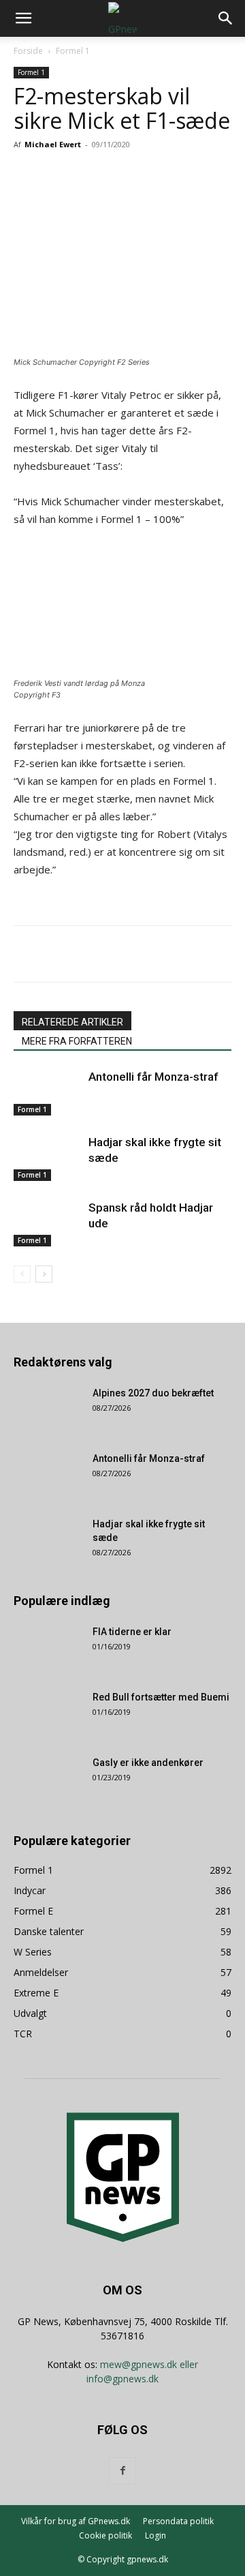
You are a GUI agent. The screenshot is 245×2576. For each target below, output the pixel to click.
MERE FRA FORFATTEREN (77, 1041)
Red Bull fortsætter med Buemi (161, 1697)
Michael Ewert (53, 144)
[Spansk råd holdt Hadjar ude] (48, 1224)
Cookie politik (105, 2535)
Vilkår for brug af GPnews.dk (76, 2521)
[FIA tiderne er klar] (48, 1649)
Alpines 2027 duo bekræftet (153, 1393)
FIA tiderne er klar (132, 1632)
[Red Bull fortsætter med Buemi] (48, 1714)
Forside (28, 51)
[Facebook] (70, 175)
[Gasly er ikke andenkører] (48, 1780)
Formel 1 (73, 51)
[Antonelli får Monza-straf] (48, 1093)
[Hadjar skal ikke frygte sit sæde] (48, 1158)
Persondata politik (178, 2521)
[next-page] (44, 1274)
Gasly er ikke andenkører (148, 1763)
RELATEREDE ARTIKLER (72, 1022)
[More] (196, 175)
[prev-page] (22, 1274)
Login (156, 2535)
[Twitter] (101, 175)
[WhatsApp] (164, 175)
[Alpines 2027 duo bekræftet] (48, 1410)
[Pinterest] (133, 175)
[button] (23, 18)
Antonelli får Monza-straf (153, 1077)
